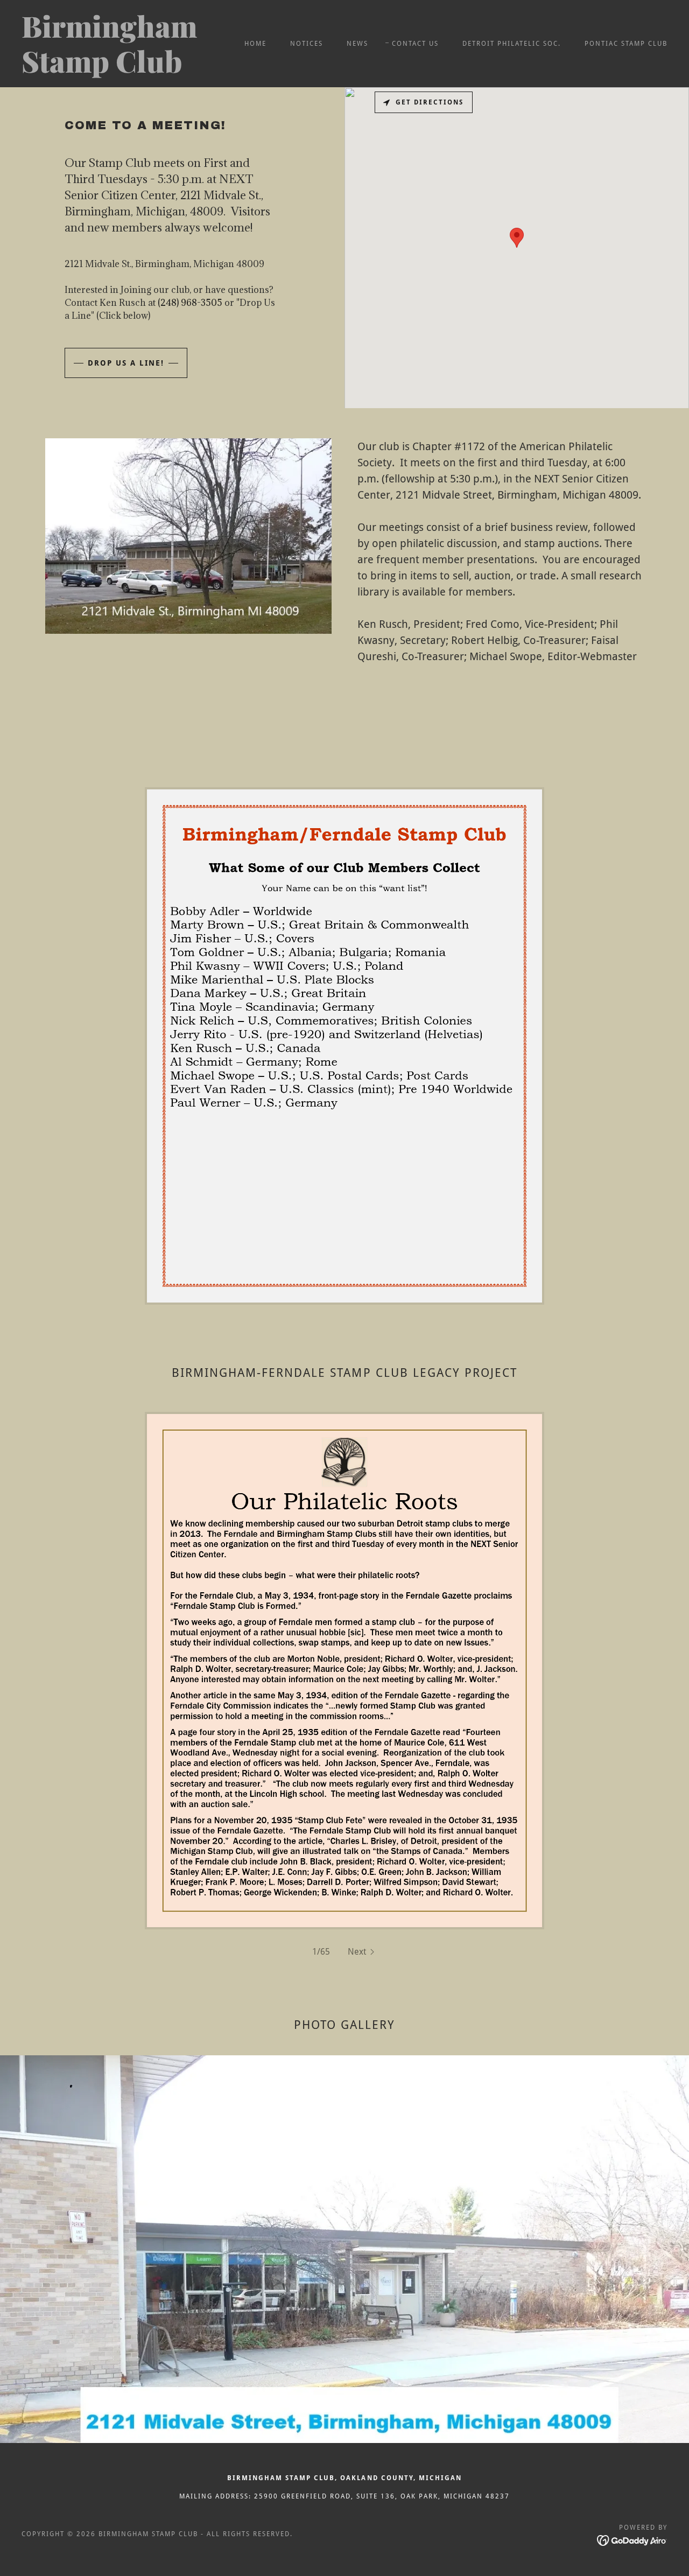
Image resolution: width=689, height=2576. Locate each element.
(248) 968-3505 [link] (190, 303)
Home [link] (255, 44)
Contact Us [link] (415, 44)
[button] (362, 1952)
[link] (110, 70)
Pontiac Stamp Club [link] (626, 44)
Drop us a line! (126, 363)
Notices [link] (307, 44)
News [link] (357, 44)
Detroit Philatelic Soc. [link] (512, 44)
